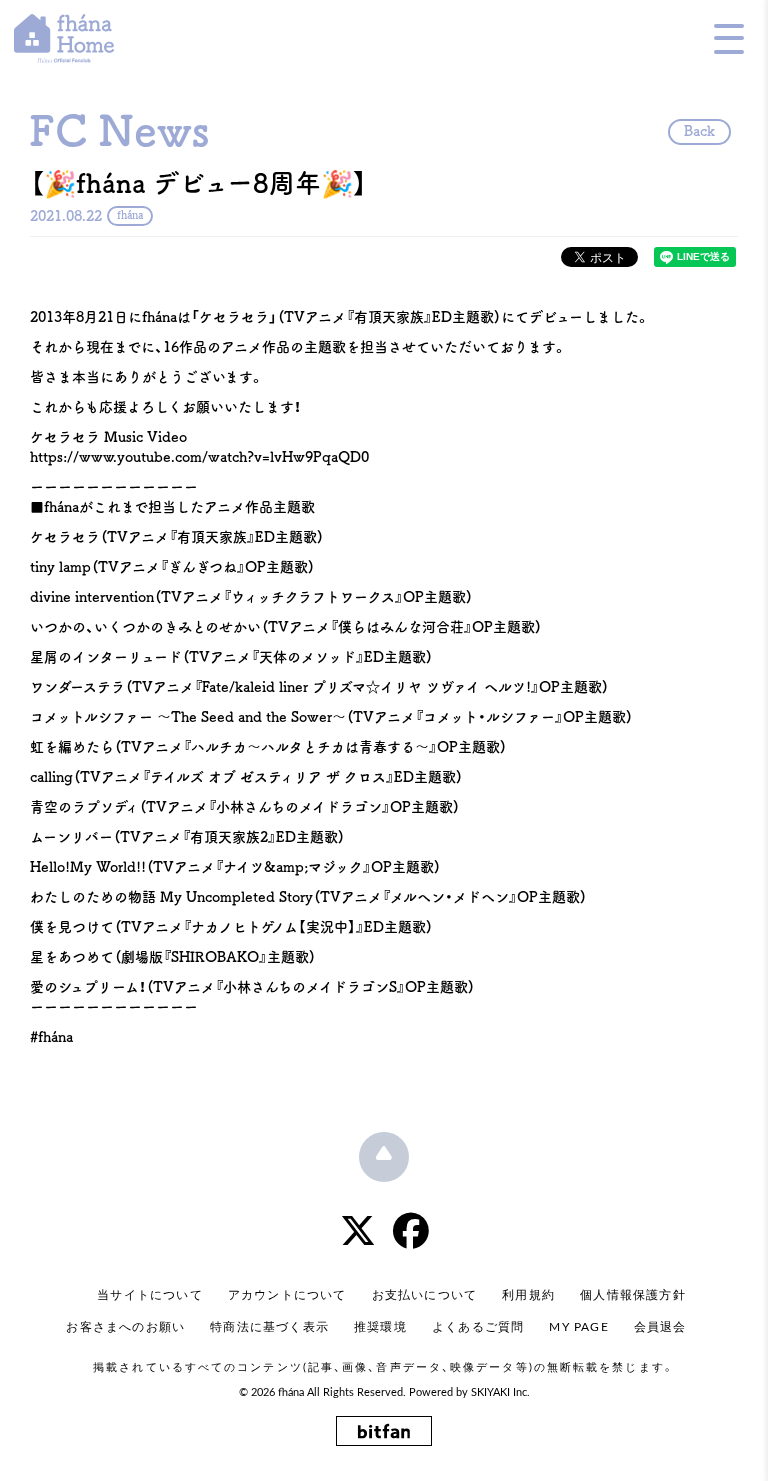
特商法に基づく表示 (269, 1327)
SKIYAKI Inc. (500, 1393)
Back (699, 131)
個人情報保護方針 (633, 1295)
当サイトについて (150, 1295)
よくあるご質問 (478, 1327)
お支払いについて (425, 1295)
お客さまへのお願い (125, 1327)
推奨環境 (380, 1327)
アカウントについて (287, 1295)
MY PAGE (578, 1327)
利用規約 (528, 1295)
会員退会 (660, 1327)
